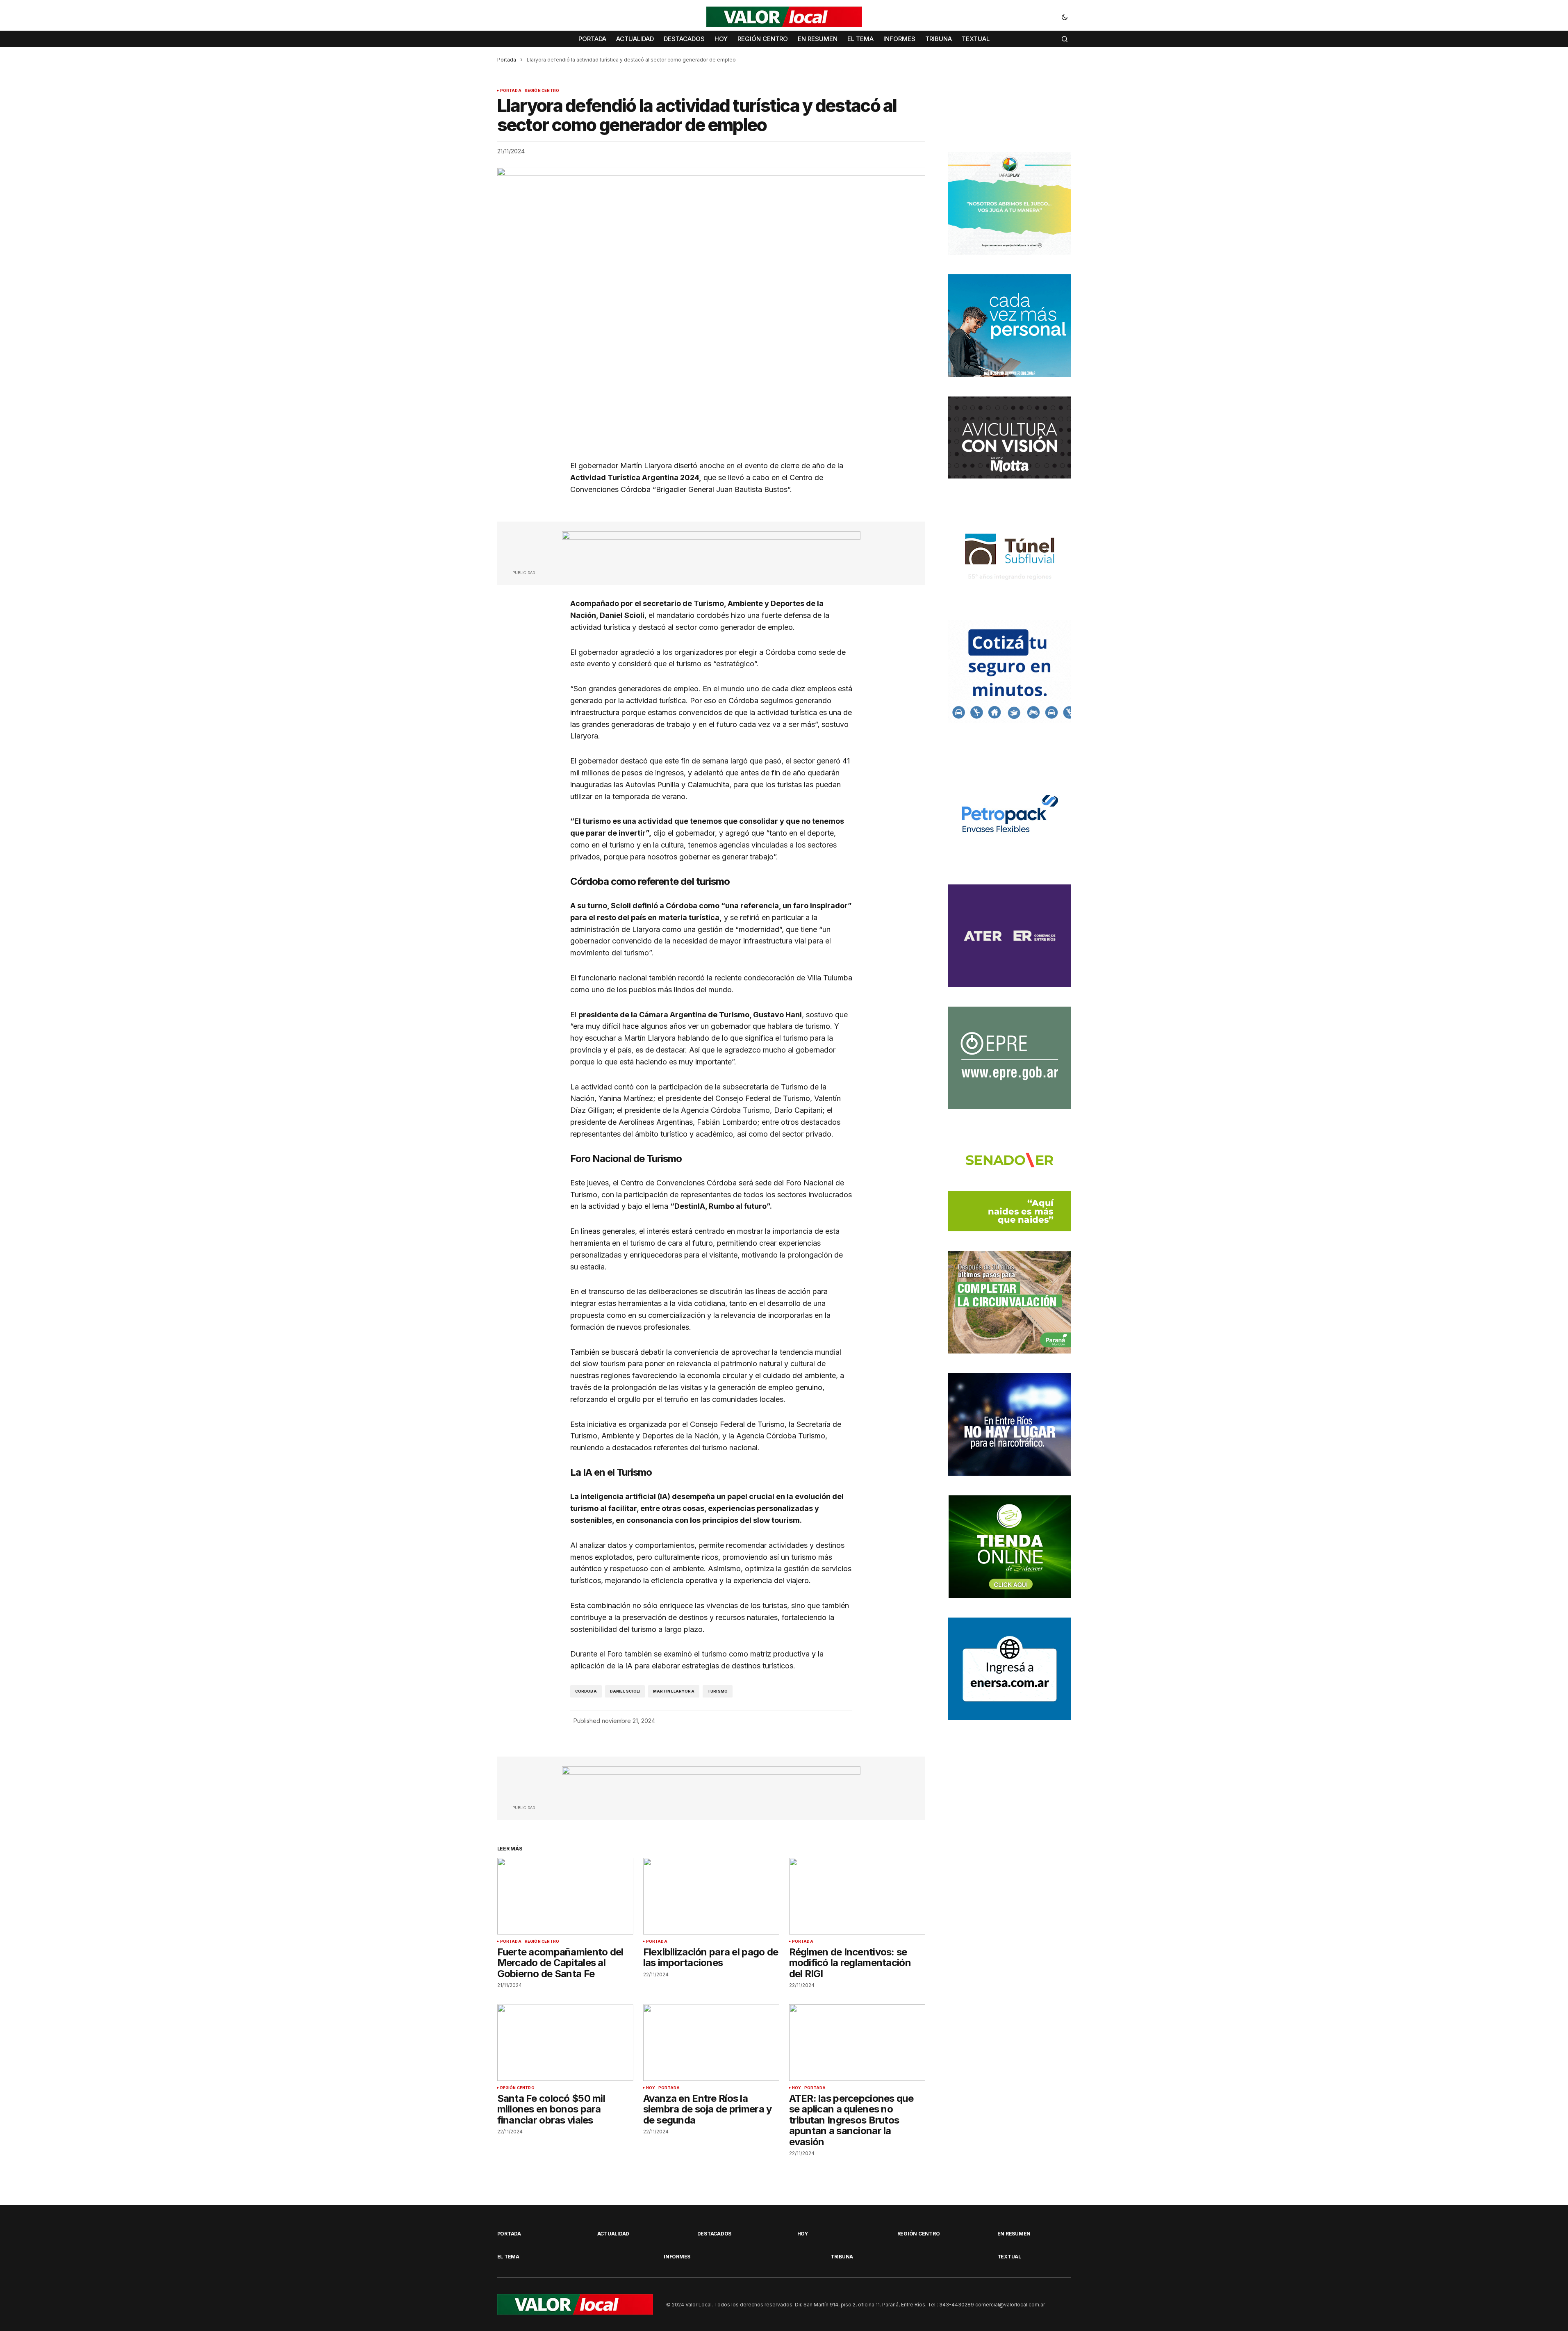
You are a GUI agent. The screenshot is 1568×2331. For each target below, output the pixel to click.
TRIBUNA (842, 2257)
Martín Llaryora (674, 1691)
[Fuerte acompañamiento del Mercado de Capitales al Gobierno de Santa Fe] (565, 1896)
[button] (1065, 17)
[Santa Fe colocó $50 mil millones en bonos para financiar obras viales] (565, 2043)
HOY (651, 2088)
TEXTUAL (1009, 2257)
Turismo (718, 1691)
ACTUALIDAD (613, 2234)
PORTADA (511, 91)
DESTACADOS (715, 2234)
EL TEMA (508, 2257)
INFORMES (677, 2257)
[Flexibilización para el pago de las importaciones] (711, 1896)
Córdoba (586, 1691)
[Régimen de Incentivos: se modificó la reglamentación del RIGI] (857, 1896)
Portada (507, 60)
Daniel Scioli (625, 1691)
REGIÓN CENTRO (542, 91)
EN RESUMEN (1014, 2234)
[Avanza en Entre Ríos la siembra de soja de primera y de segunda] (711, 2043)
